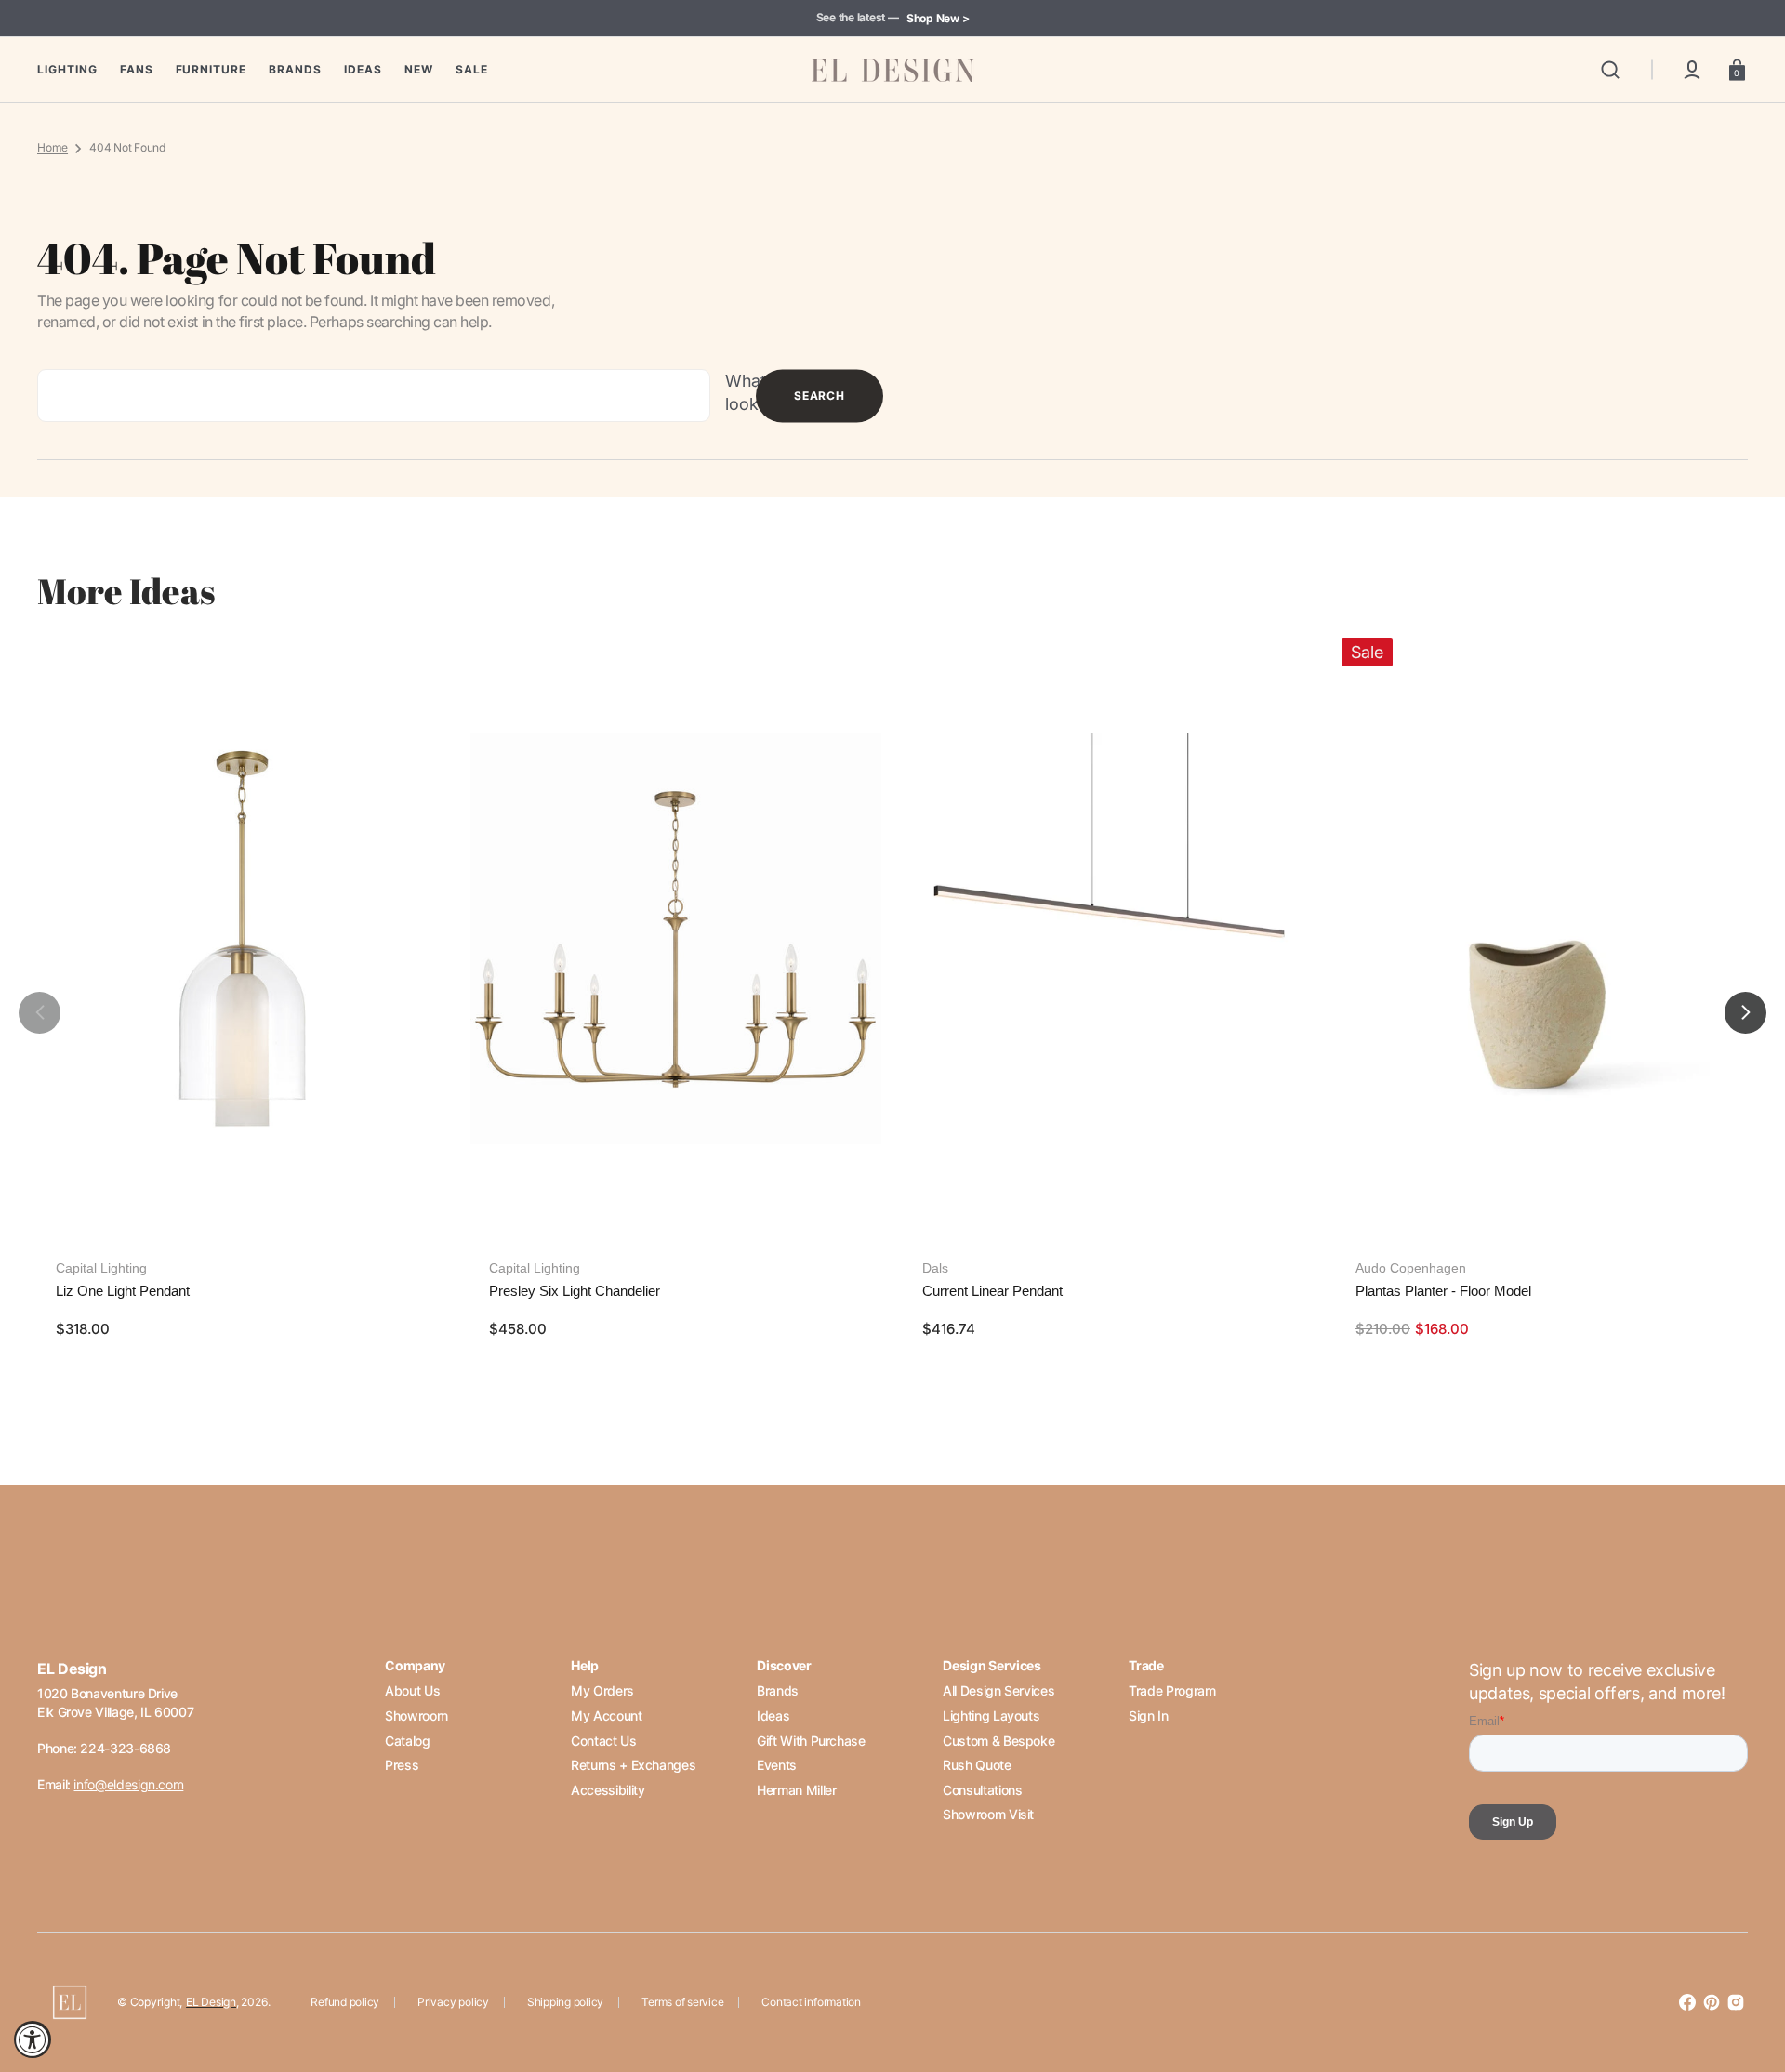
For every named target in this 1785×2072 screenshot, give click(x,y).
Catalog (407, 1741)
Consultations (982, 1790)
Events (777, 1765)
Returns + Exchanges (633, 1765)
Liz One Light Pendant (123, 1291)
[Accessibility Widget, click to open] (33, 2039)
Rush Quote (977, 1765)
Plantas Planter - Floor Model (1443, 1291)
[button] (1610, 70)
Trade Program (1172, 1690)
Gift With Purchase (811, 1741)
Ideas (773, 1716)
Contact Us (603, 1741)
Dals (935, 1268)
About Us (412, 1690)
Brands (778, 1690)
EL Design (211, 2002)
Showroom (416, 1716)
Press (402, 1765)
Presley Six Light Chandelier (575, 1291)
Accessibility (608, 1790)
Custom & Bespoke (998, 1741)
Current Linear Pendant (992, 1291)
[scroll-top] (1745, 1977)
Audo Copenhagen (1411, 1268)
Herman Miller (796, 1790)
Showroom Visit (988, 1814)
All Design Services (998, 1690)
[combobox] (374, 396)
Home (53, 147)
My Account (606, 1716)
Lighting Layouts (991, 1716)
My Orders (602, 1690)
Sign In (1148, 1716)
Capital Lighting (101, 1268)
